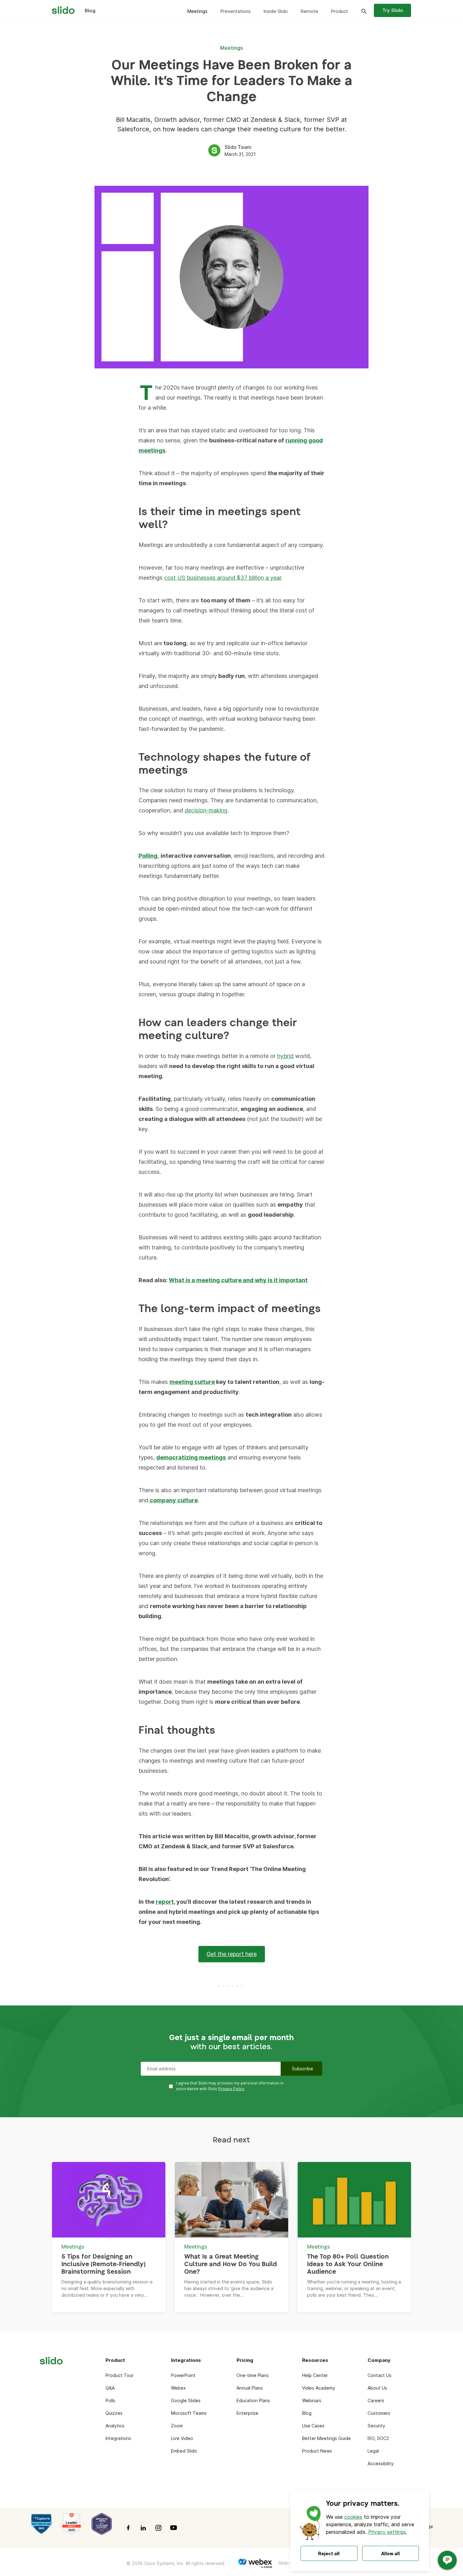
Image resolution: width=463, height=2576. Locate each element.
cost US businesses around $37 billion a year (223, 578)
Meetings (197, 11)
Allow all (390, 2553)
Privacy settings (387, 2532)
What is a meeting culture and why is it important (238, 1280)
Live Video (182, 2438)
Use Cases (313, 2426)
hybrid (285, 1056)
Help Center (315, 2375)
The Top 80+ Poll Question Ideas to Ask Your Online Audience (348, 2264)
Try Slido (393, 10)
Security (376, 2426)
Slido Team (238, 147)
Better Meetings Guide (326, 2438)
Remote (309, 11)
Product (339, 11)
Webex (178, 2388)
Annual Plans (250, 2388)
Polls (110, 2400)
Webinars (312, 2400)
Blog (307, 2413)
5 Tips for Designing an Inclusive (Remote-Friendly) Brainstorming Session (103, 2264)
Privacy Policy (231, 2089)
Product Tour (120, 2375)
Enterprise (247, 2413)
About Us (377, 2388)
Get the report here (232, 1954)
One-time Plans (253, 2375)
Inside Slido (276, 11)
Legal (373, 2451)
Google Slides (186, 2400)
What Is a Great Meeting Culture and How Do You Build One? (231, 2264)
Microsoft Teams (189, 2413)
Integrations (118, 2438)
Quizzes (114, 2413)
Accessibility (381, 2463)
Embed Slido (184, 2451)
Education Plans (253, 2400)
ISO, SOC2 (378, 2438)
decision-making (206, 810)
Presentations (235, 11)
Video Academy (319, 2388)
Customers (379, 2413)
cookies (353, 2517)
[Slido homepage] (63, 10)
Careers (376, 2400)
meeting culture (192, 1382)
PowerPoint (183, 2375)
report (165, 1902)
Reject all (329, 2553)
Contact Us (380, 2375)
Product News (317, 2451)
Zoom (177, 2426)
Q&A (110, 2388)
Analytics (115, 2426)
